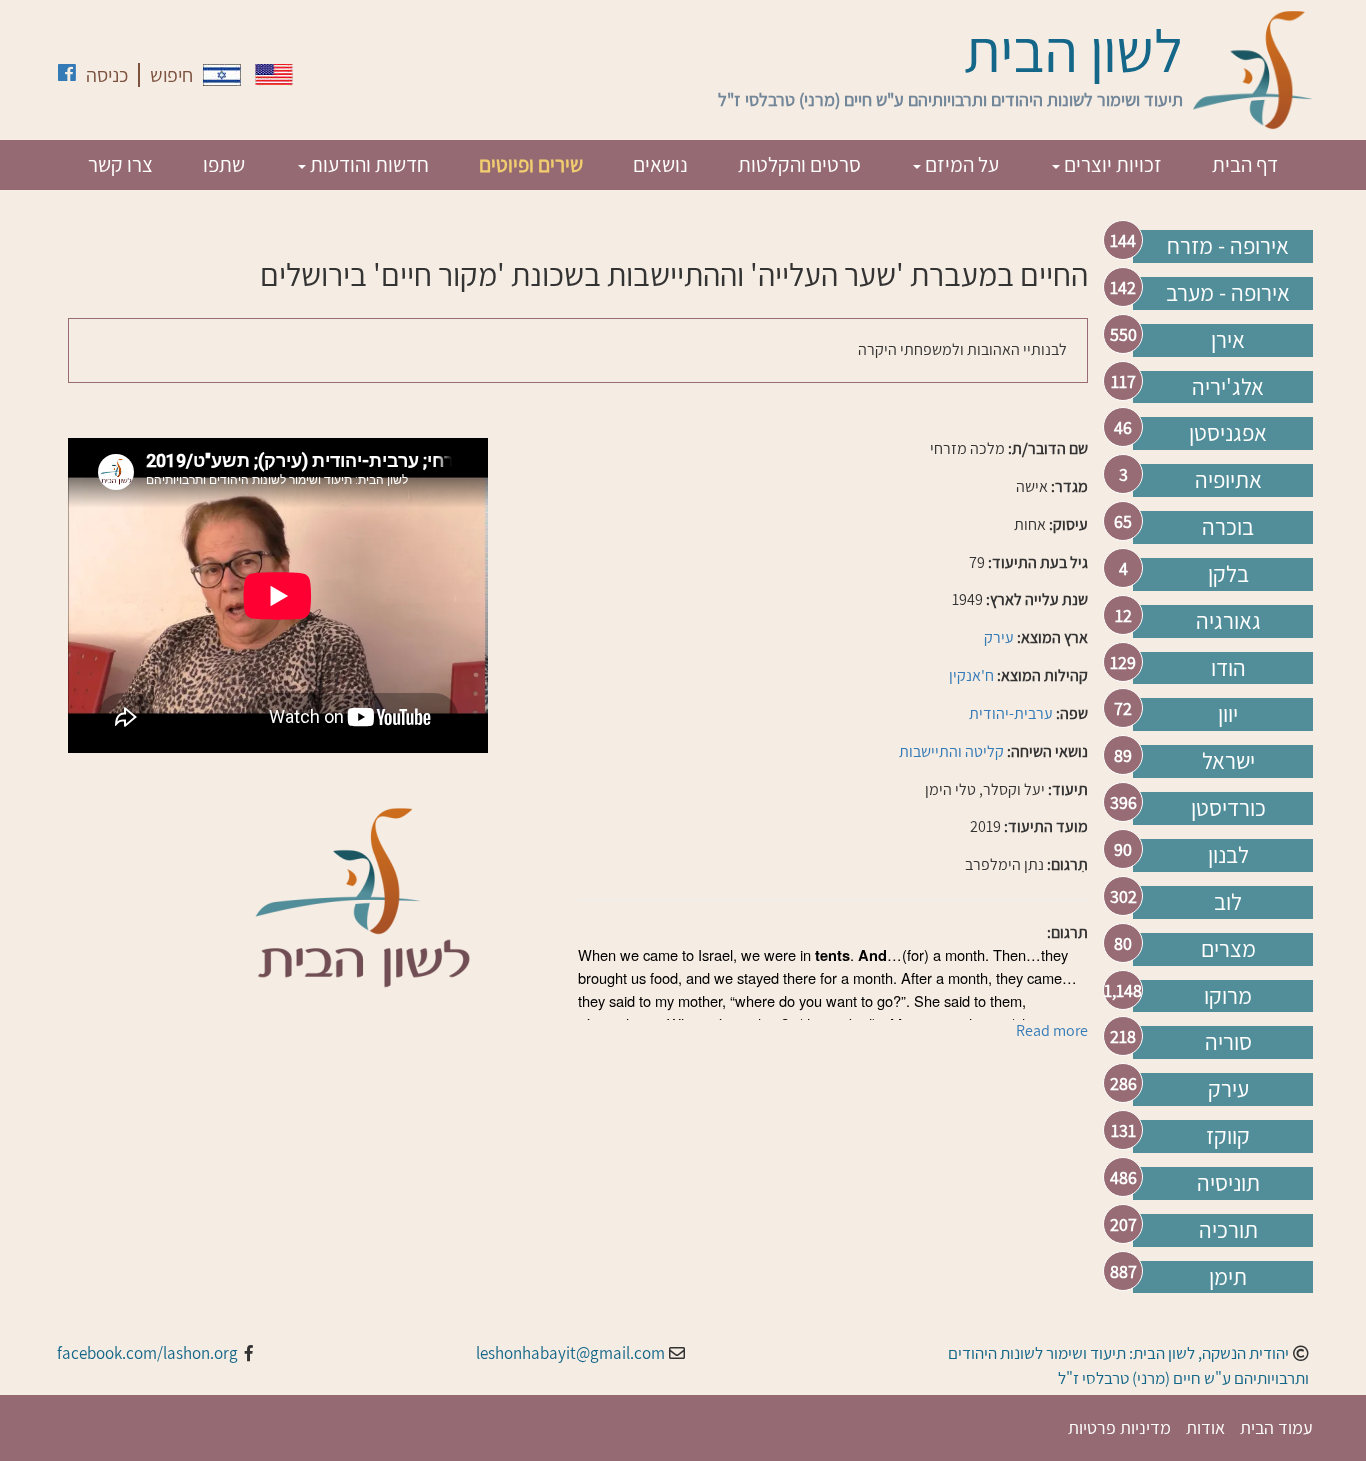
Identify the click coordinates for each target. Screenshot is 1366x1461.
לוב (1228, 902)
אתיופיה (1228, 480)
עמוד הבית (1276, 1427)
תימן (1228, 1277)
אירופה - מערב (1228, 293)
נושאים (660, 164)
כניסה (107, 75)
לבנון (1228, 855)
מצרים (1228, 949)
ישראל (1228, 761)
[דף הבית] (1253, 70)
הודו (1228, 668)
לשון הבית (1073, 50)
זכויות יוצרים (1111, 164)
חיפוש (171, 75)
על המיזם (960, 164)
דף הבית (1245, 164)
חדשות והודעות (367, 164)
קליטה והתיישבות (951, 751)
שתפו (224, 164)
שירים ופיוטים (531, 164)
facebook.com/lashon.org (147, 1353)
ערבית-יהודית (1011, 713)
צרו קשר (120, 164)
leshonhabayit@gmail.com (570, 1353)
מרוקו (1228, 996)
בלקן (1228, 574)
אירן (1228, 340)
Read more (1052, 1030)
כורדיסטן (1228, 808)
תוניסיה (1228, 1183)
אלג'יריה (1228, 387)
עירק (1228, 1089)
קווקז (1228, 1136)
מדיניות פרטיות (1119, 1427)
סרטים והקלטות (799, 164)
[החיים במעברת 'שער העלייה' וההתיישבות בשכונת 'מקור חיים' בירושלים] (222, 75)
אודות (1205, 1427)
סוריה (1228, 1042)
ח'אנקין (971, 675)
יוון (1228, 714)
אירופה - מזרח (1228, 246)
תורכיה (1228, 1230)
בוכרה (1228, 527)
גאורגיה (1228, 621)
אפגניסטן (1228, 433)
